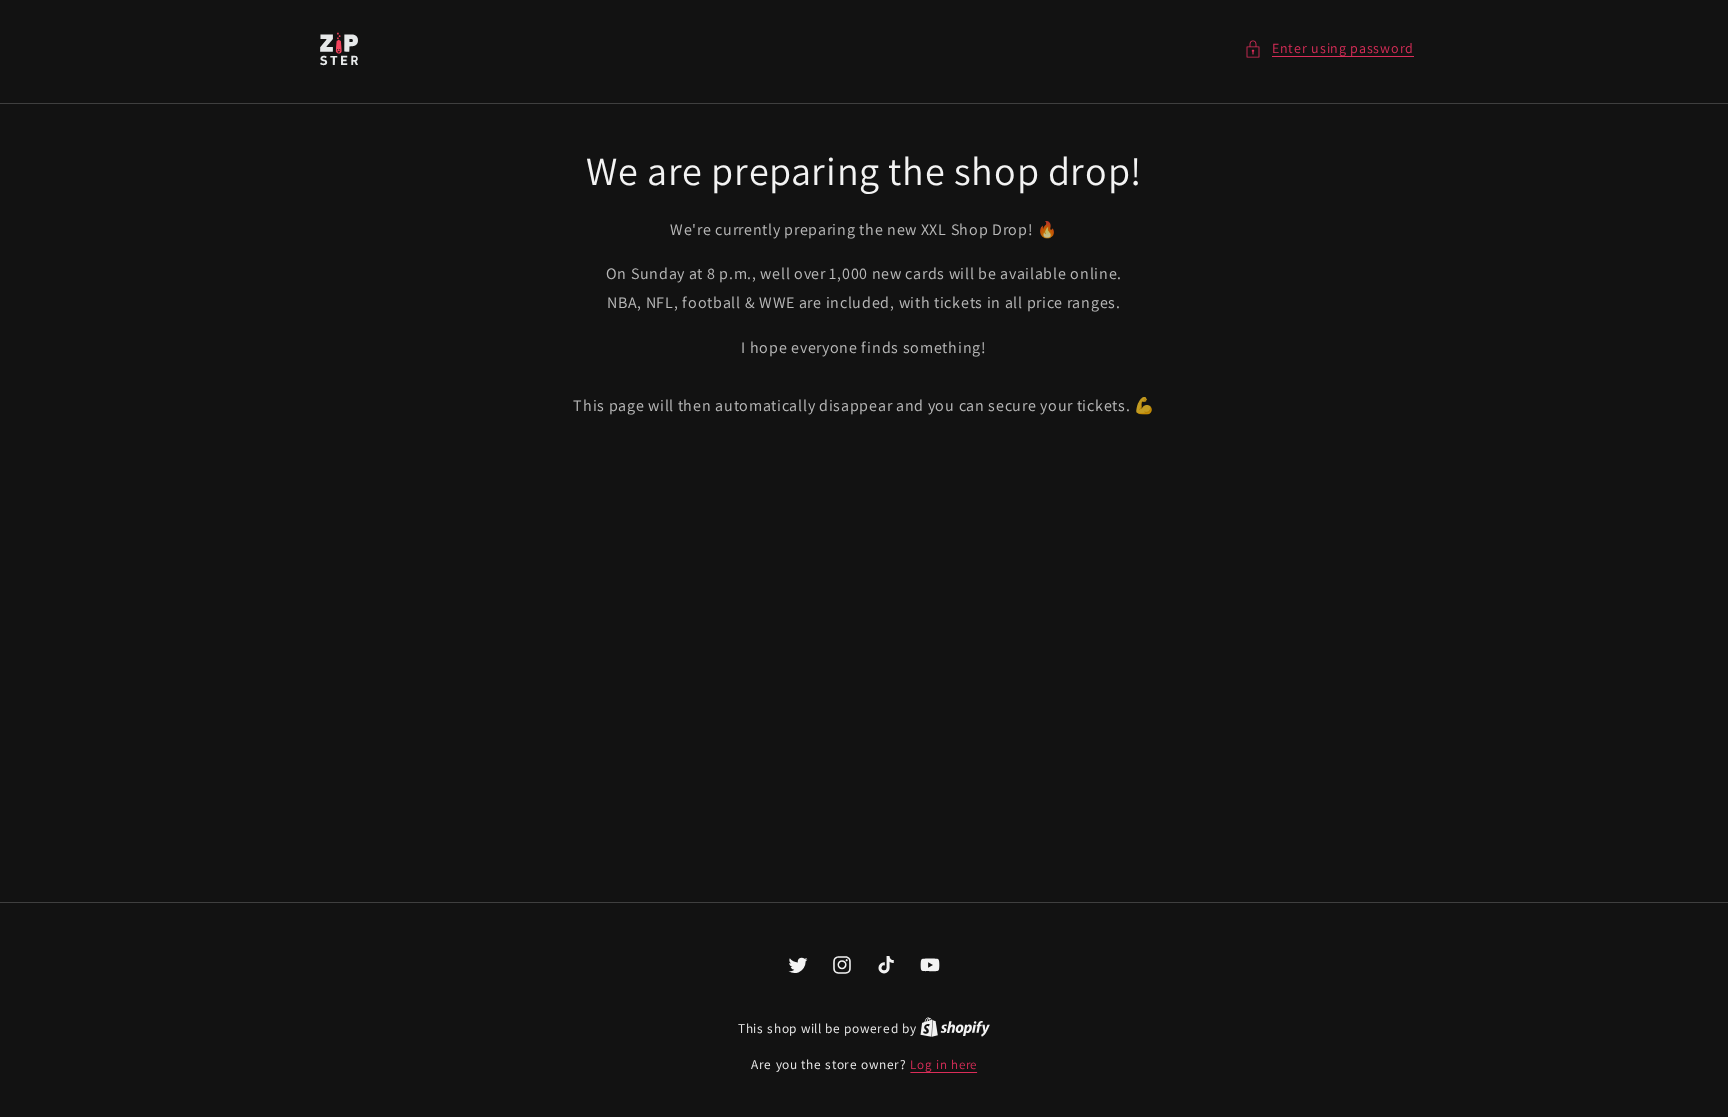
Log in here (943, 1064)
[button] (1329, 48)
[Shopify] (955, 1028)
